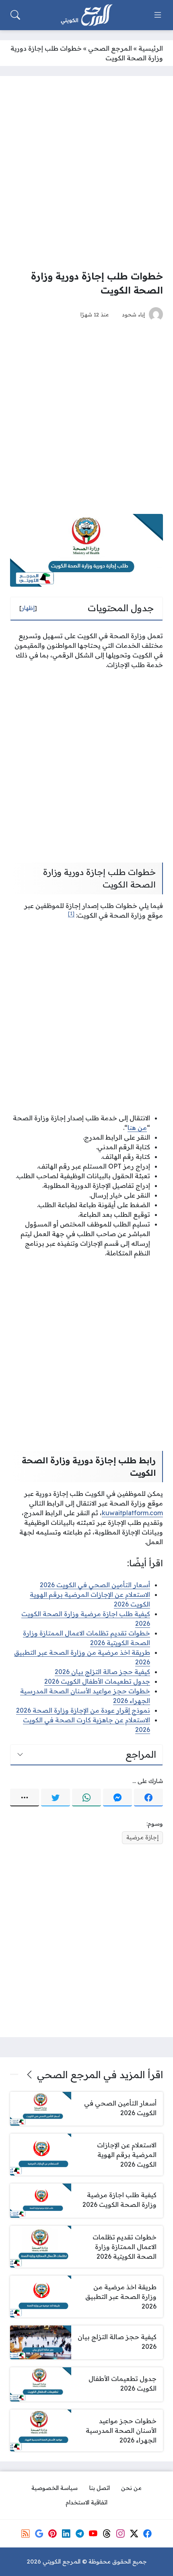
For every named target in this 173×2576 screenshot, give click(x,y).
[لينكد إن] (66, 2534)
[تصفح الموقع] (158, 15)
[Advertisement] (86, 173)
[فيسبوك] (148, 1797)
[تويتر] (56, 1797)
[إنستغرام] (120, 2534)
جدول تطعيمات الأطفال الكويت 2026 (97, 1681)
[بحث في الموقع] (15, 15)
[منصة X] (134, 2534)
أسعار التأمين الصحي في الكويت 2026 (95, 1585)
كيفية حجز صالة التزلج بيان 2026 (102, 1672)
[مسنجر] (117, 1797)
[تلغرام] (80, 2534)
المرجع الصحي (110, 48)
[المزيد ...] (25, 1797)
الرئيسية (151, 48)
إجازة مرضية (142, 1837)
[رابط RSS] (25, 2534)
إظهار (28, 608)
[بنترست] (53, 2534)
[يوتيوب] (93, 2534)
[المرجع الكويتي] (86, 15)
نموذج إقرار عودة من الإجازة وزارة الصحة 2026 (83, 1710)
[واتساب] (86, 1797)
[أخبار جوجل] (39, 2534)
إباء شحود (133, 314)
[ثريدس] (107, 2534)
